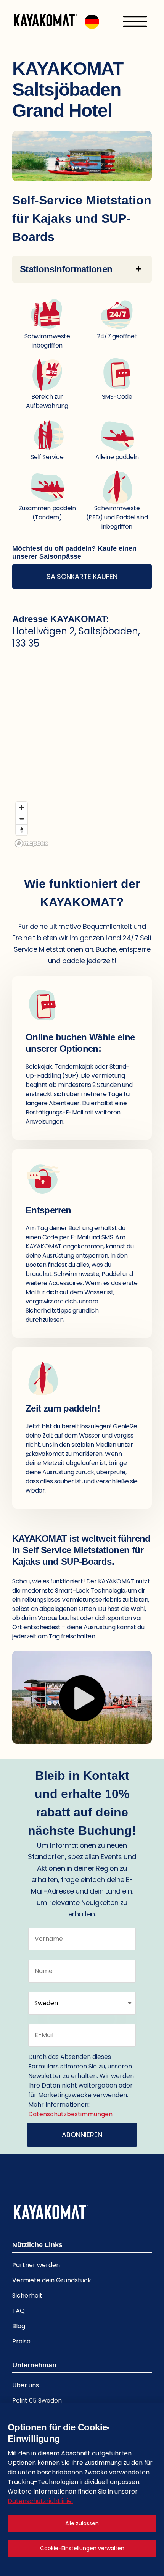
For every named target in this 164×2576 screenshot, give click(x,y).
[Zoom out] (22, 819)
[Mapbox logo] (31, 843)
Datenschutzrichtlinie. (40, 2501)
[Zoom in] (22, 808)
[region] (82, 755)
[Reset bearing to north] (22, 830)
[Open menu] (135, 21)
